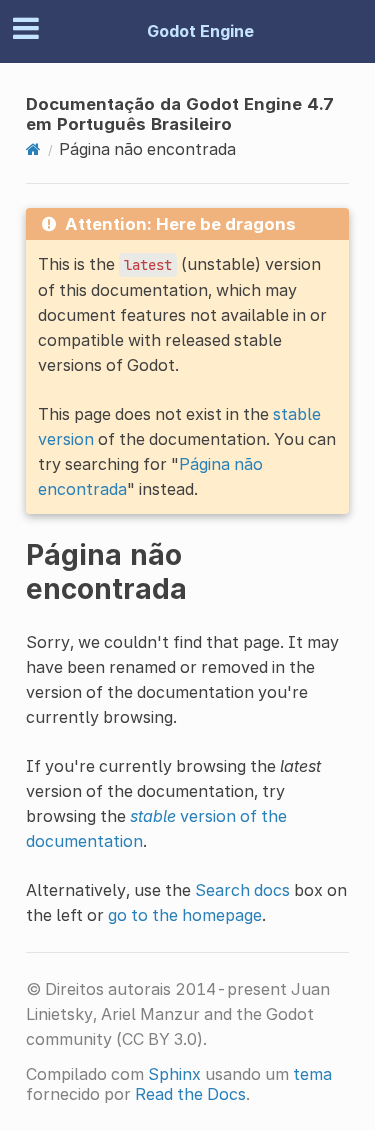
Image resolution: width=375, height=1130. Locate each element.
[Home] (33, 149)
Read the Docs (190, 1094)
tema (312, 1074)
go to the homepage (185, 915)
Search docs (242, 890)
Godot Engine (200, 31)
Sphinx (174, 1074)
